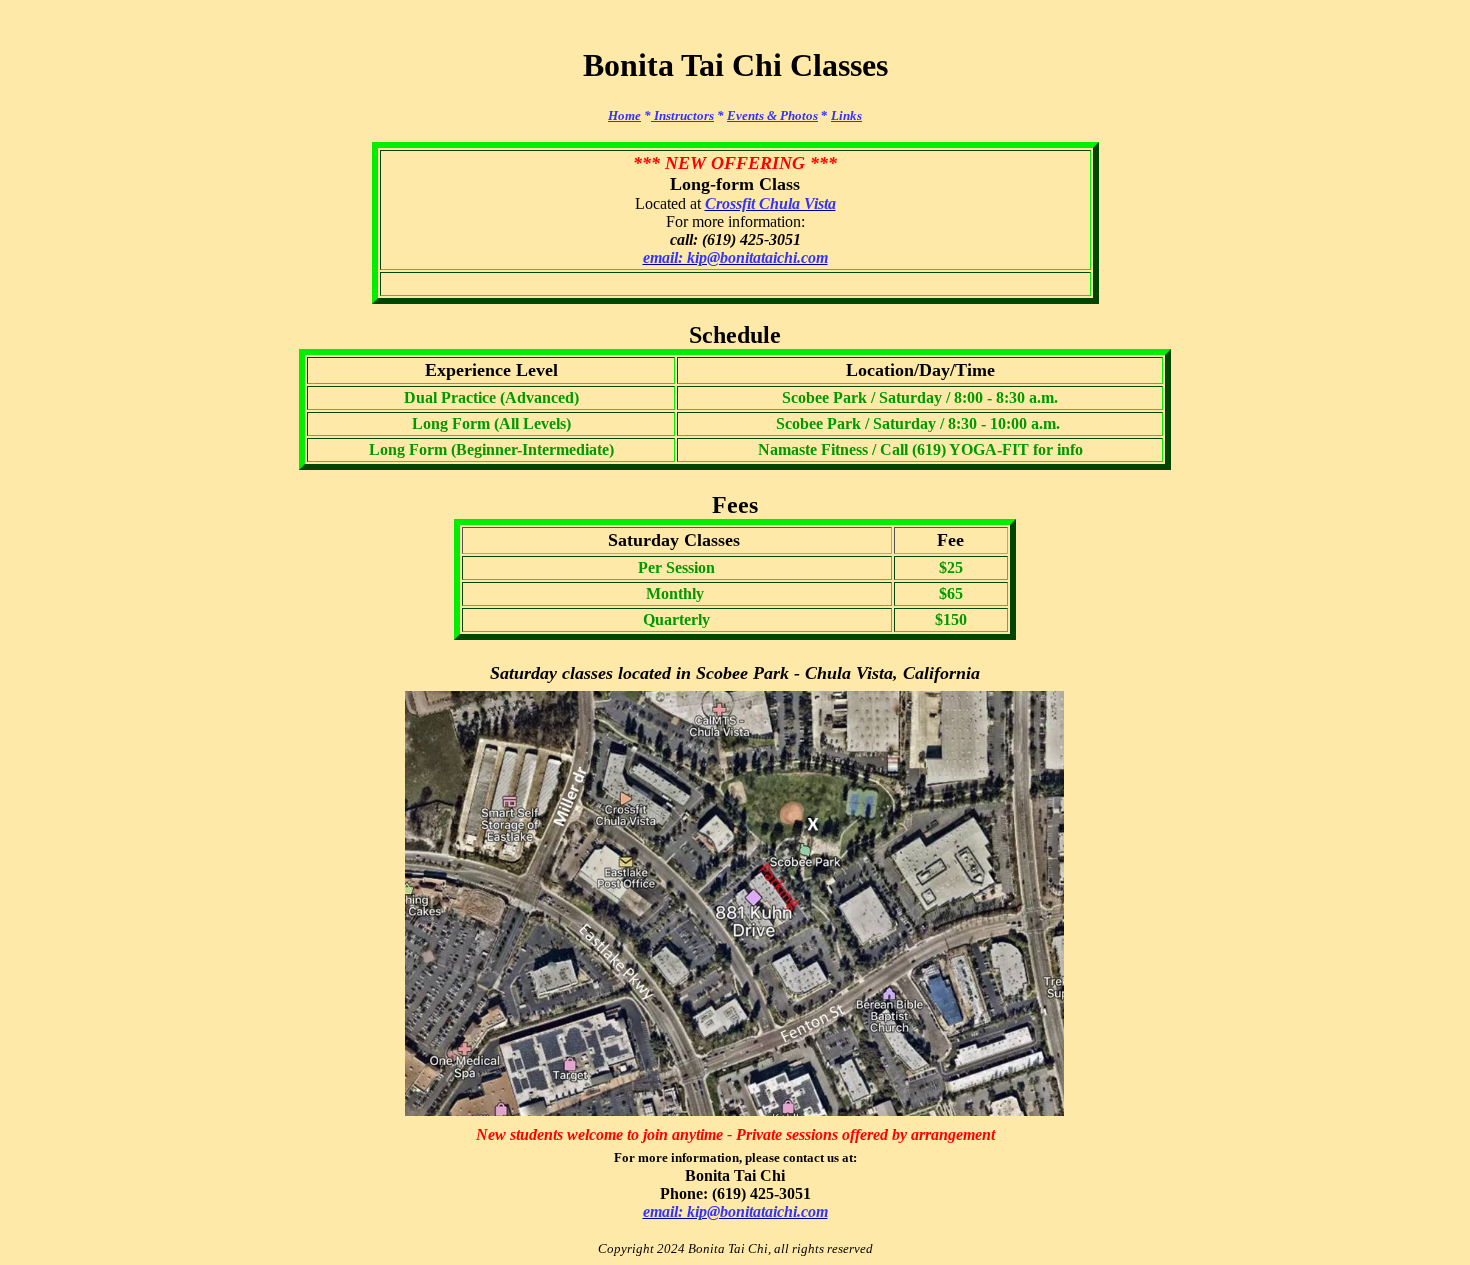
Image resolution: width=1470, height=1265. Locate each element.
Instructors (682, 115)
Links (846, 115)
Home (624, 115)
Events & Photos (772, 115)
